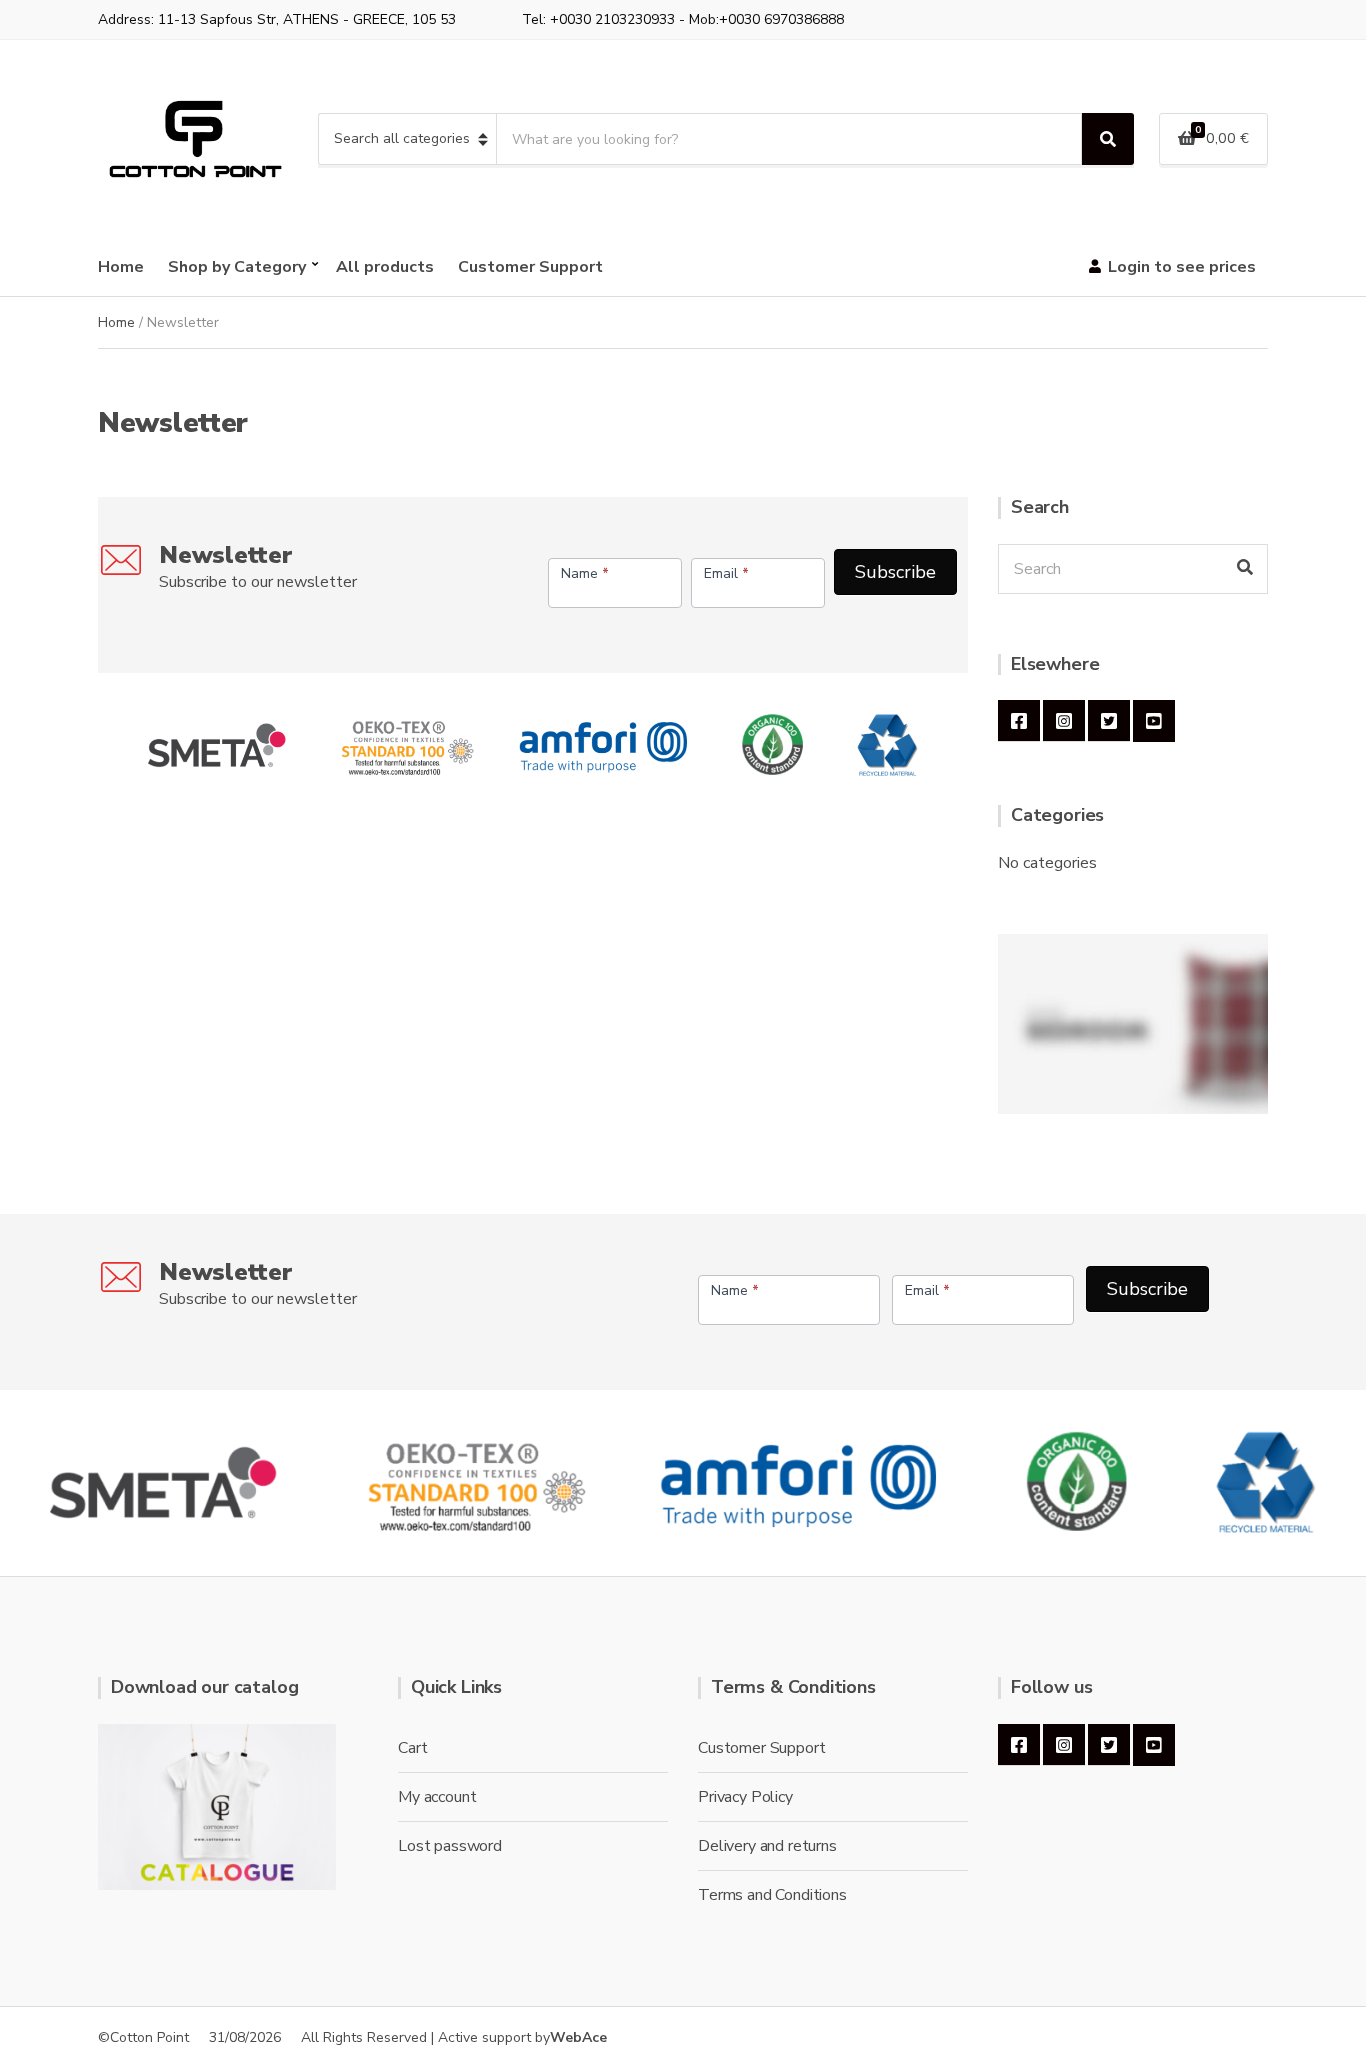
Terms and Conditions (772, 1895)
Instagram (1064, 721)
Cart (412, 1748)
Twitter (1109, 721)
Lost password (450, 1846)
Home (121, 267)
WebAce (578, 2037)
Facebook (1019, 721)
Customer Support (530, 267)
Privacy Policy (745, 1797)
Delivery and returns (767, 1846)
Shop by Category (237, 267)
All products (385, 267)
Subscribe (895, 572)
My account (437, 1797)
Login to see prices (1182, 267)
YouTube (1154, 721)
